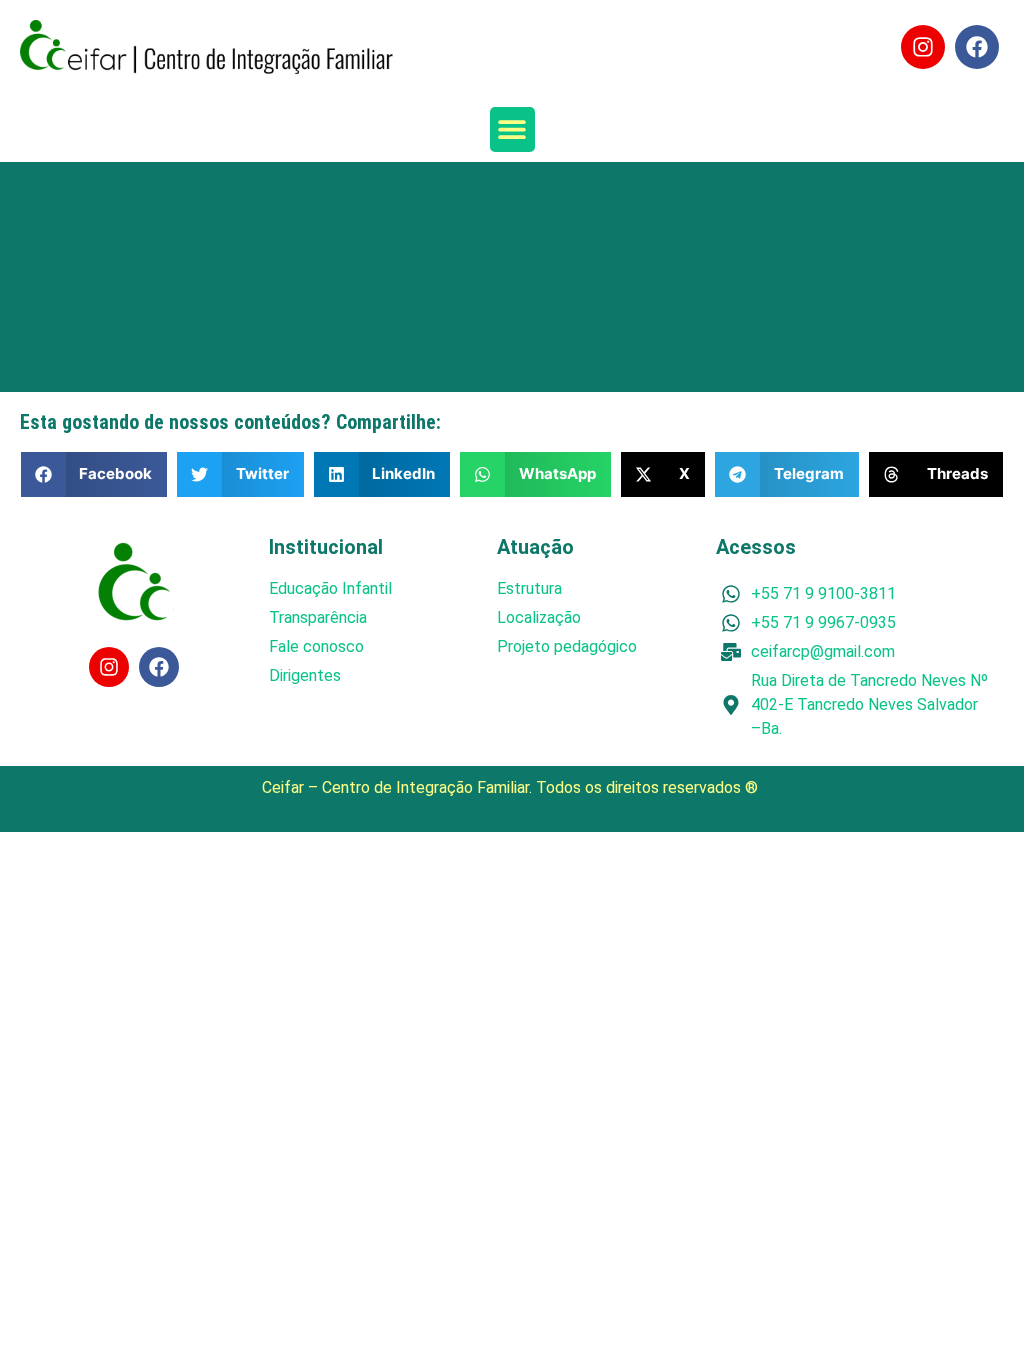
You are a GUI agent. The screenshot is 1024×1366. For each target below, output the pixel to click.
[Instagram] (923, 47)
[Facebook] (977, 47)
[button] (512, 129)
